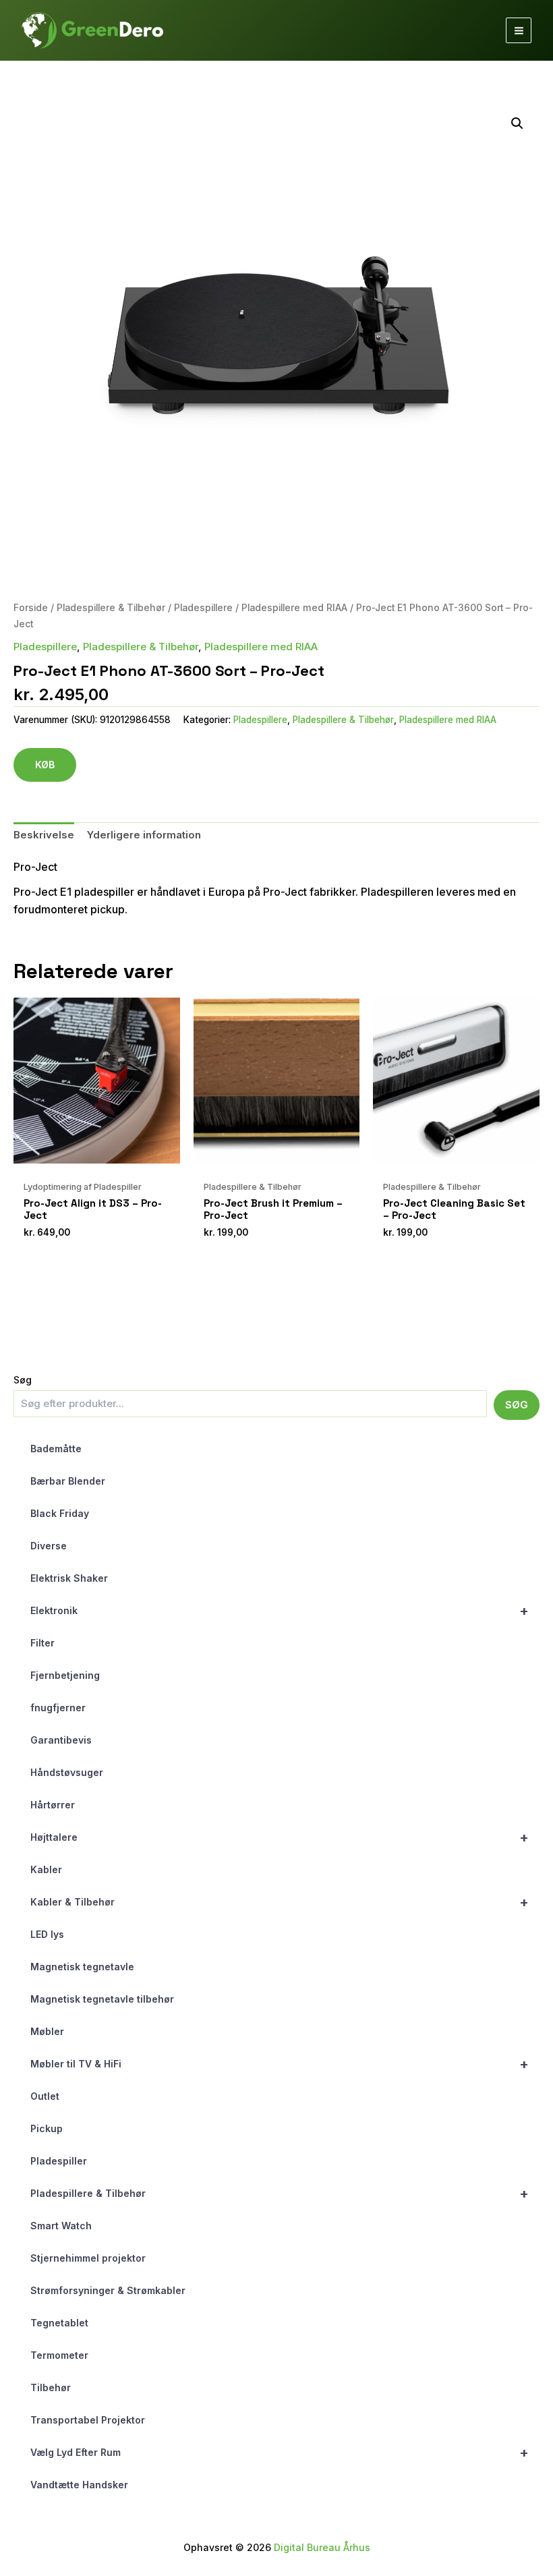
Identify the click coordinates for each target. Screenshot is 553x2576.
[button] (517, 123)
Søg (23, 1380)
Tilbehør (51, 2387)
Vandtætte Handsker (79, 2485)
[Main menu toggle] (519, 30)
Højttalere (280, 1837)
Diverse (49, 1546)
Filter (42, 1643)
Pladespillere (203, 608)
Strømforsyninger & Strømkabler (108, 2290)
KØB (45, 765)
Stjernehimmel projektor (88, 2258)
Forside (31, 608)
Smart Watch (61, 2226)
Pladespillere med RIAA (294, 608)
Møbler (47, 2031)
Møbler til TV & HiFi (280, 2064)
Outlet (45, 2096)
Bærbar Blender (68, 1481)
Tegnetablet (59, 2323)
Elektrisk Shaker (69, 1578)
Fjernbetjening (65, 1675)
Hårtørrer (53, 1805)
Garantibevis (61, 1740)
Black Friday (60, 1513)
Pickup (47, 2128)
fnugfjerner (58, 1708)
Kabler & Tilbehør (280, 1902)
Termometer (59, 2355)
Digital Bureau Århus (322, 2547)
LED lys (47, 1934)
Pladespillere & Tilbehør (280, 2194)
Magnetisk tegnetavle (82, 1967)
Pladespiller (59, 2161)
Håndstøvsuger (67, 1772)
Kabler (46, 1869)
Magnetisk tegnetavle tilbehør (102, 1999)
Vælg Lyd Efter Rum (280, 2453)
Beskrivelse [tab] (44, 835)
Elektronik (280, 1611)
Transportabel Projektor (88, 2420)
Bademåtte (56, 1449)
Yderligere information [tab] (144, 835)
